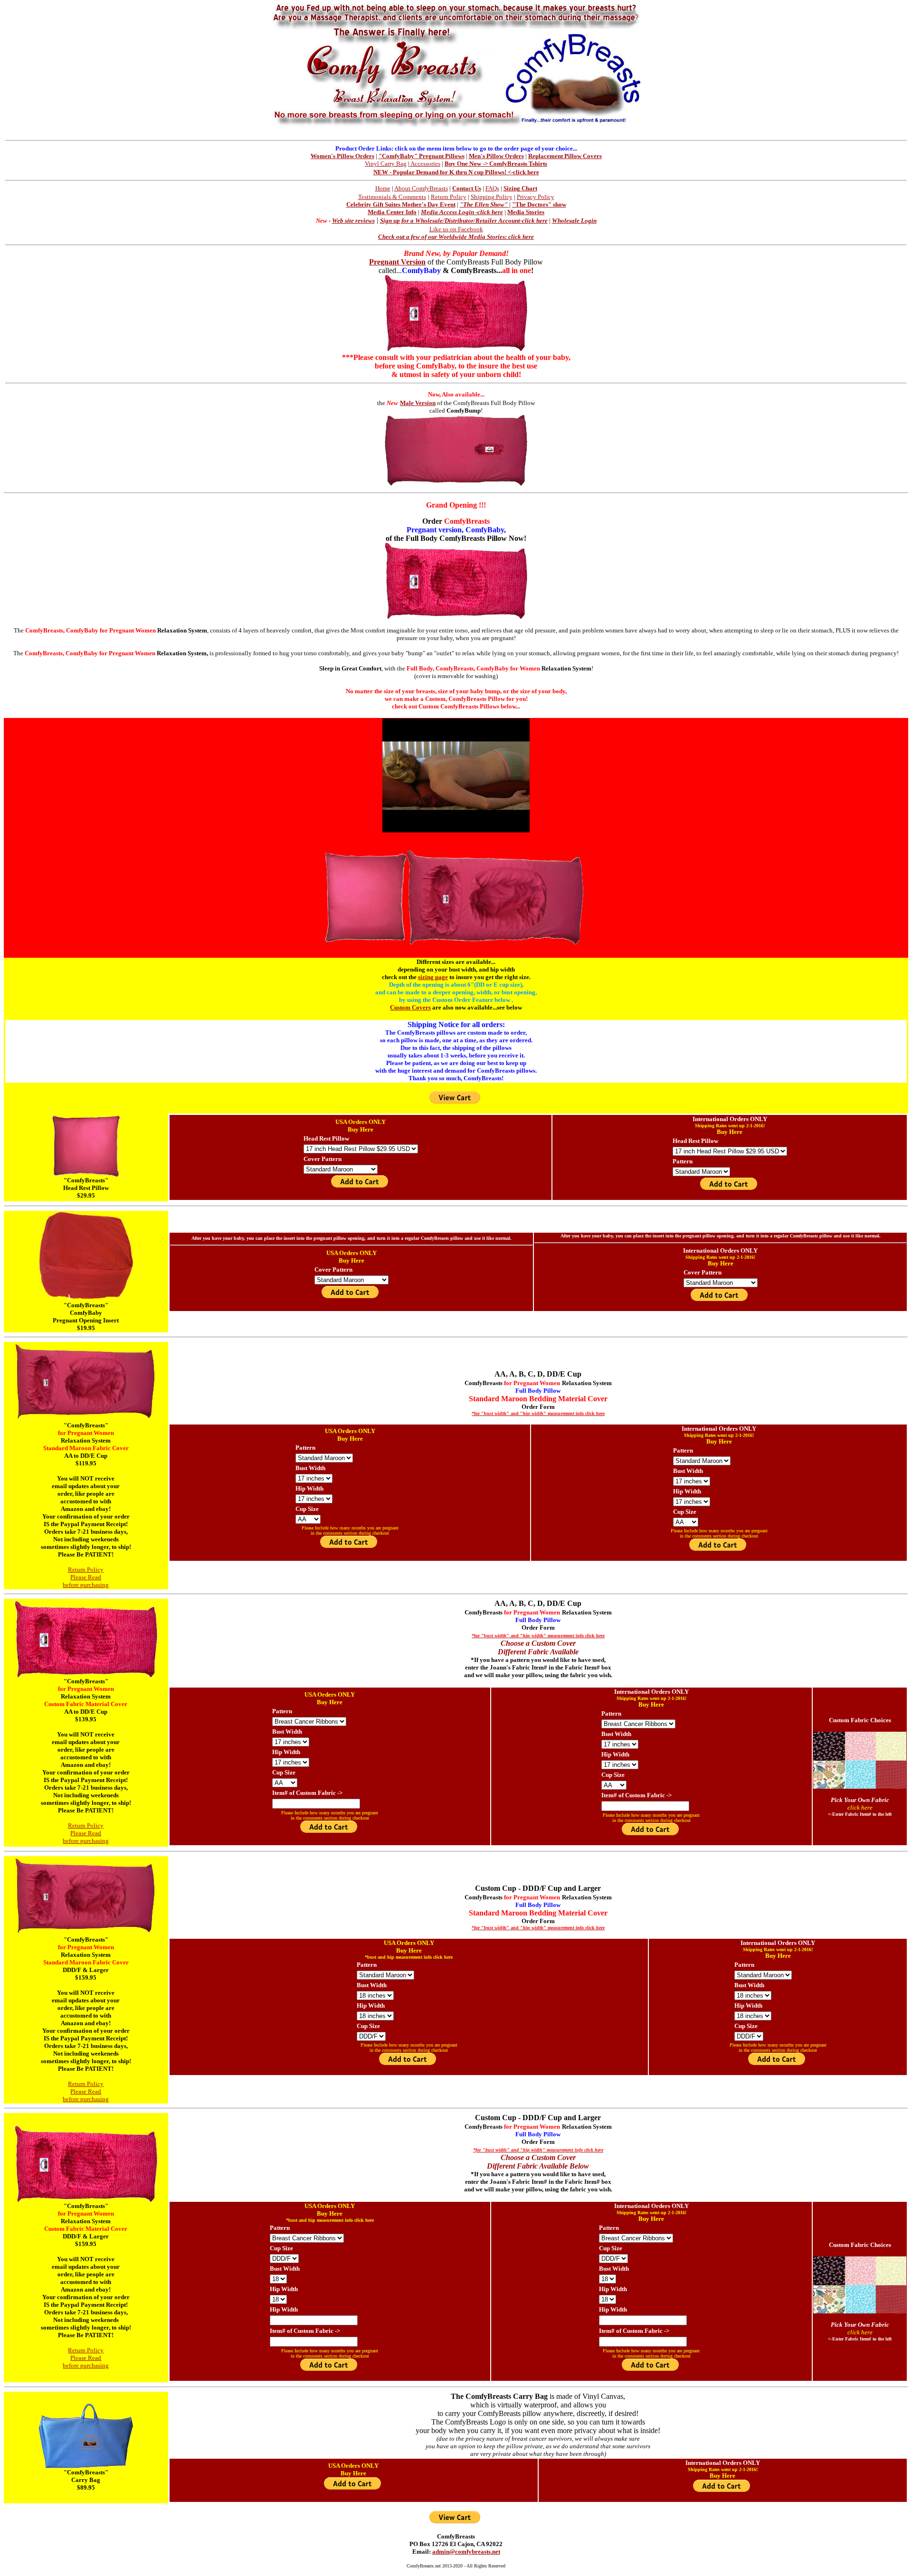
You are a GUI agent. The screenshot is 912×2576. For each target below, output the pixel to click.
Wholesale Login (574, 221)
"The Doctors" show (539, 204)
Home (383, 188)
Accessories (425, 164)
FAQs (492, 188)
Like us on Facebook (456, 229)
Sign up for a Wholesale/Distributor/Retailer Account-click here (464, 221)
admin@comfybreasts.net (466, 2552)
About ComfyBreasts (421, 188)
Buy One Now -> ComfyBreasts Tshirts (496, 164)
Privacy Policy (536, 197)
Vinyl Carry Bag (386, 164)
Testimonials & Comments (392, 197)
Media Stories (526, 212)
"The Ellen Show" (484, 204)
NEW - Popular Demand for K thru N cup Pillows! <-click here (456, 172)
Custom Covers (410, 1007)
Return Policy (449, 197)
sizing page (433, 977)
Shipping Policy (492, 197)
